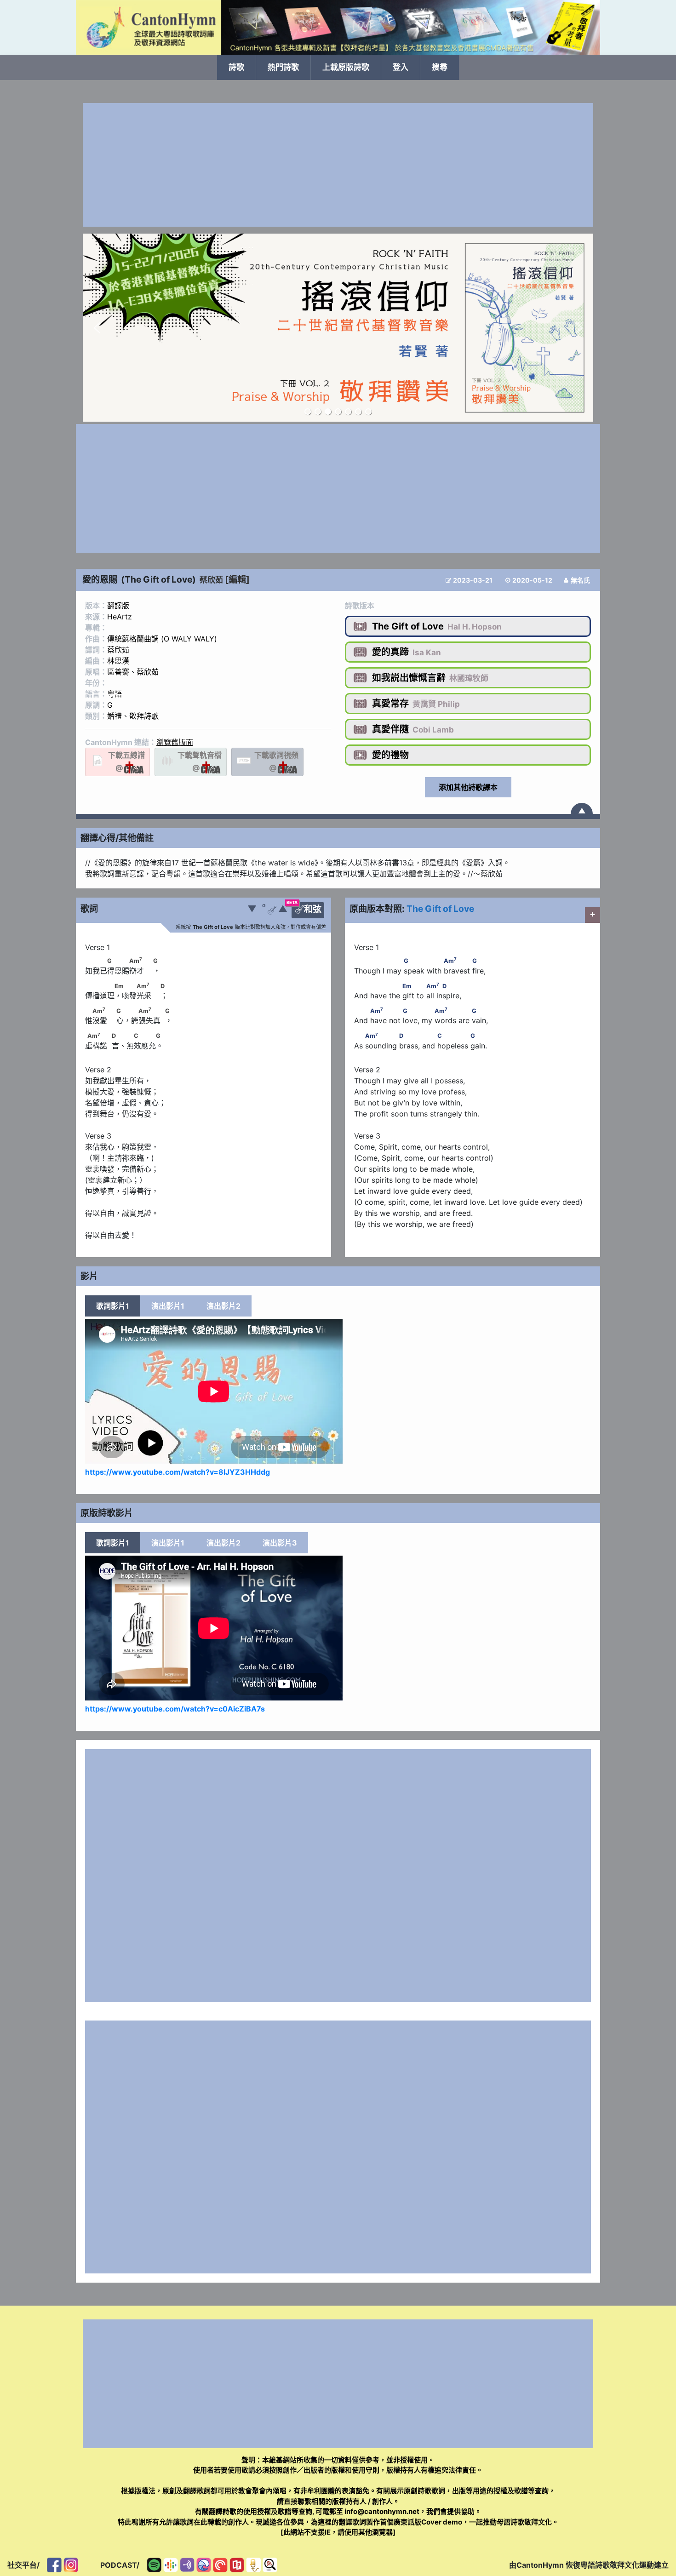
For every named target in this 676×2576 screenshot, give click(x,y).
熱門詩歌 (283, 67)
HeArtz (120, 617)
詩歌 (236, 67)
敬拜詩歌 (144, 716)
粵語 (115, 694)
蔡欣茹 (211, 580)
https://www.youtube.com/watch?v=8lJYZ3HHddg (178, 1472)
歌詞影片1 (113, 1306)
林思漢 (118, 661)
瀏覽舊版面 (175, 742)
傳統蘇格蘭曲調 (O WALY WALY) (162, 639)
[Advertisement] (338, 165)
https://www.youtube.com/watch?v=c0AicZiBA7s (175, 1709)
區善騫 (118, 672)
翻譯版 (118, 606)
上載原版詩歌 (346, 67)
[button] (97, 328)
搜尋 (440, 67)
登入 (401, 67)
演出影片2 (223, 1306)
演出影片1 (168, 1306)
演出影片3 (280, 1543)
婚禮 (115, 716)
